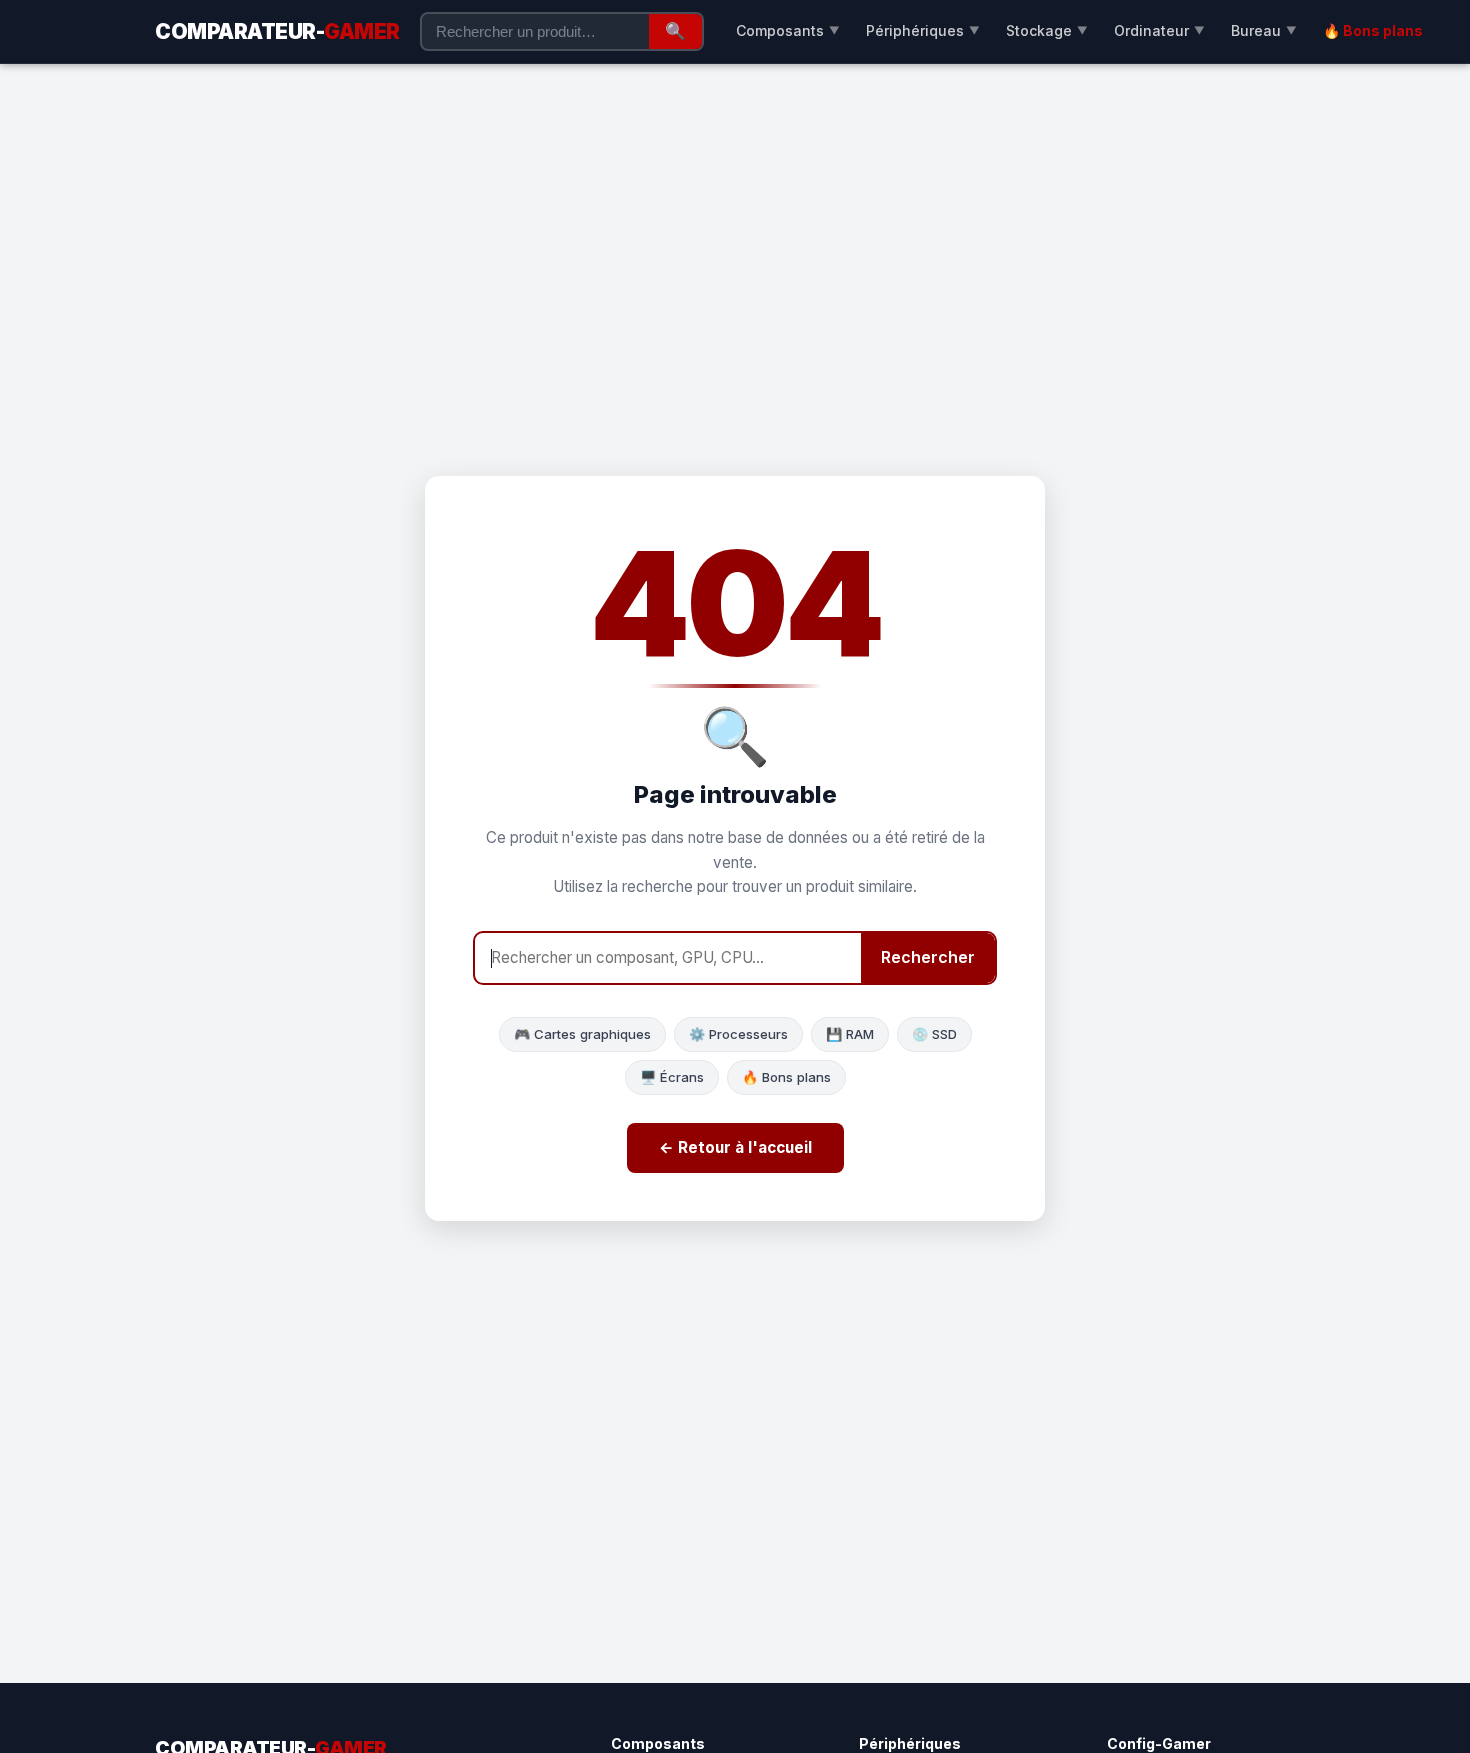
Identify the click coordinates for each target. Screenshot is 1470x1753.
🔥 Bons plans (1373, 30)
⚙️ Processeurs (738, 1034)
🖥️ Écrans (672, 1077)
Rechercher (928, 957)
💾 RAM (850, 1034)
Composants (788, 30)
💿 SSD (934, 1034)
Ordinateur (1159, 30)
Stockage (1047, 30)
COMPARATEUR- (277, 31)
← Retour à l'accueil (735, 1147)
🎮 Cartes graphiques (582, 1034)
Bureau (1264, 30)
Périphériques (923, 30)
